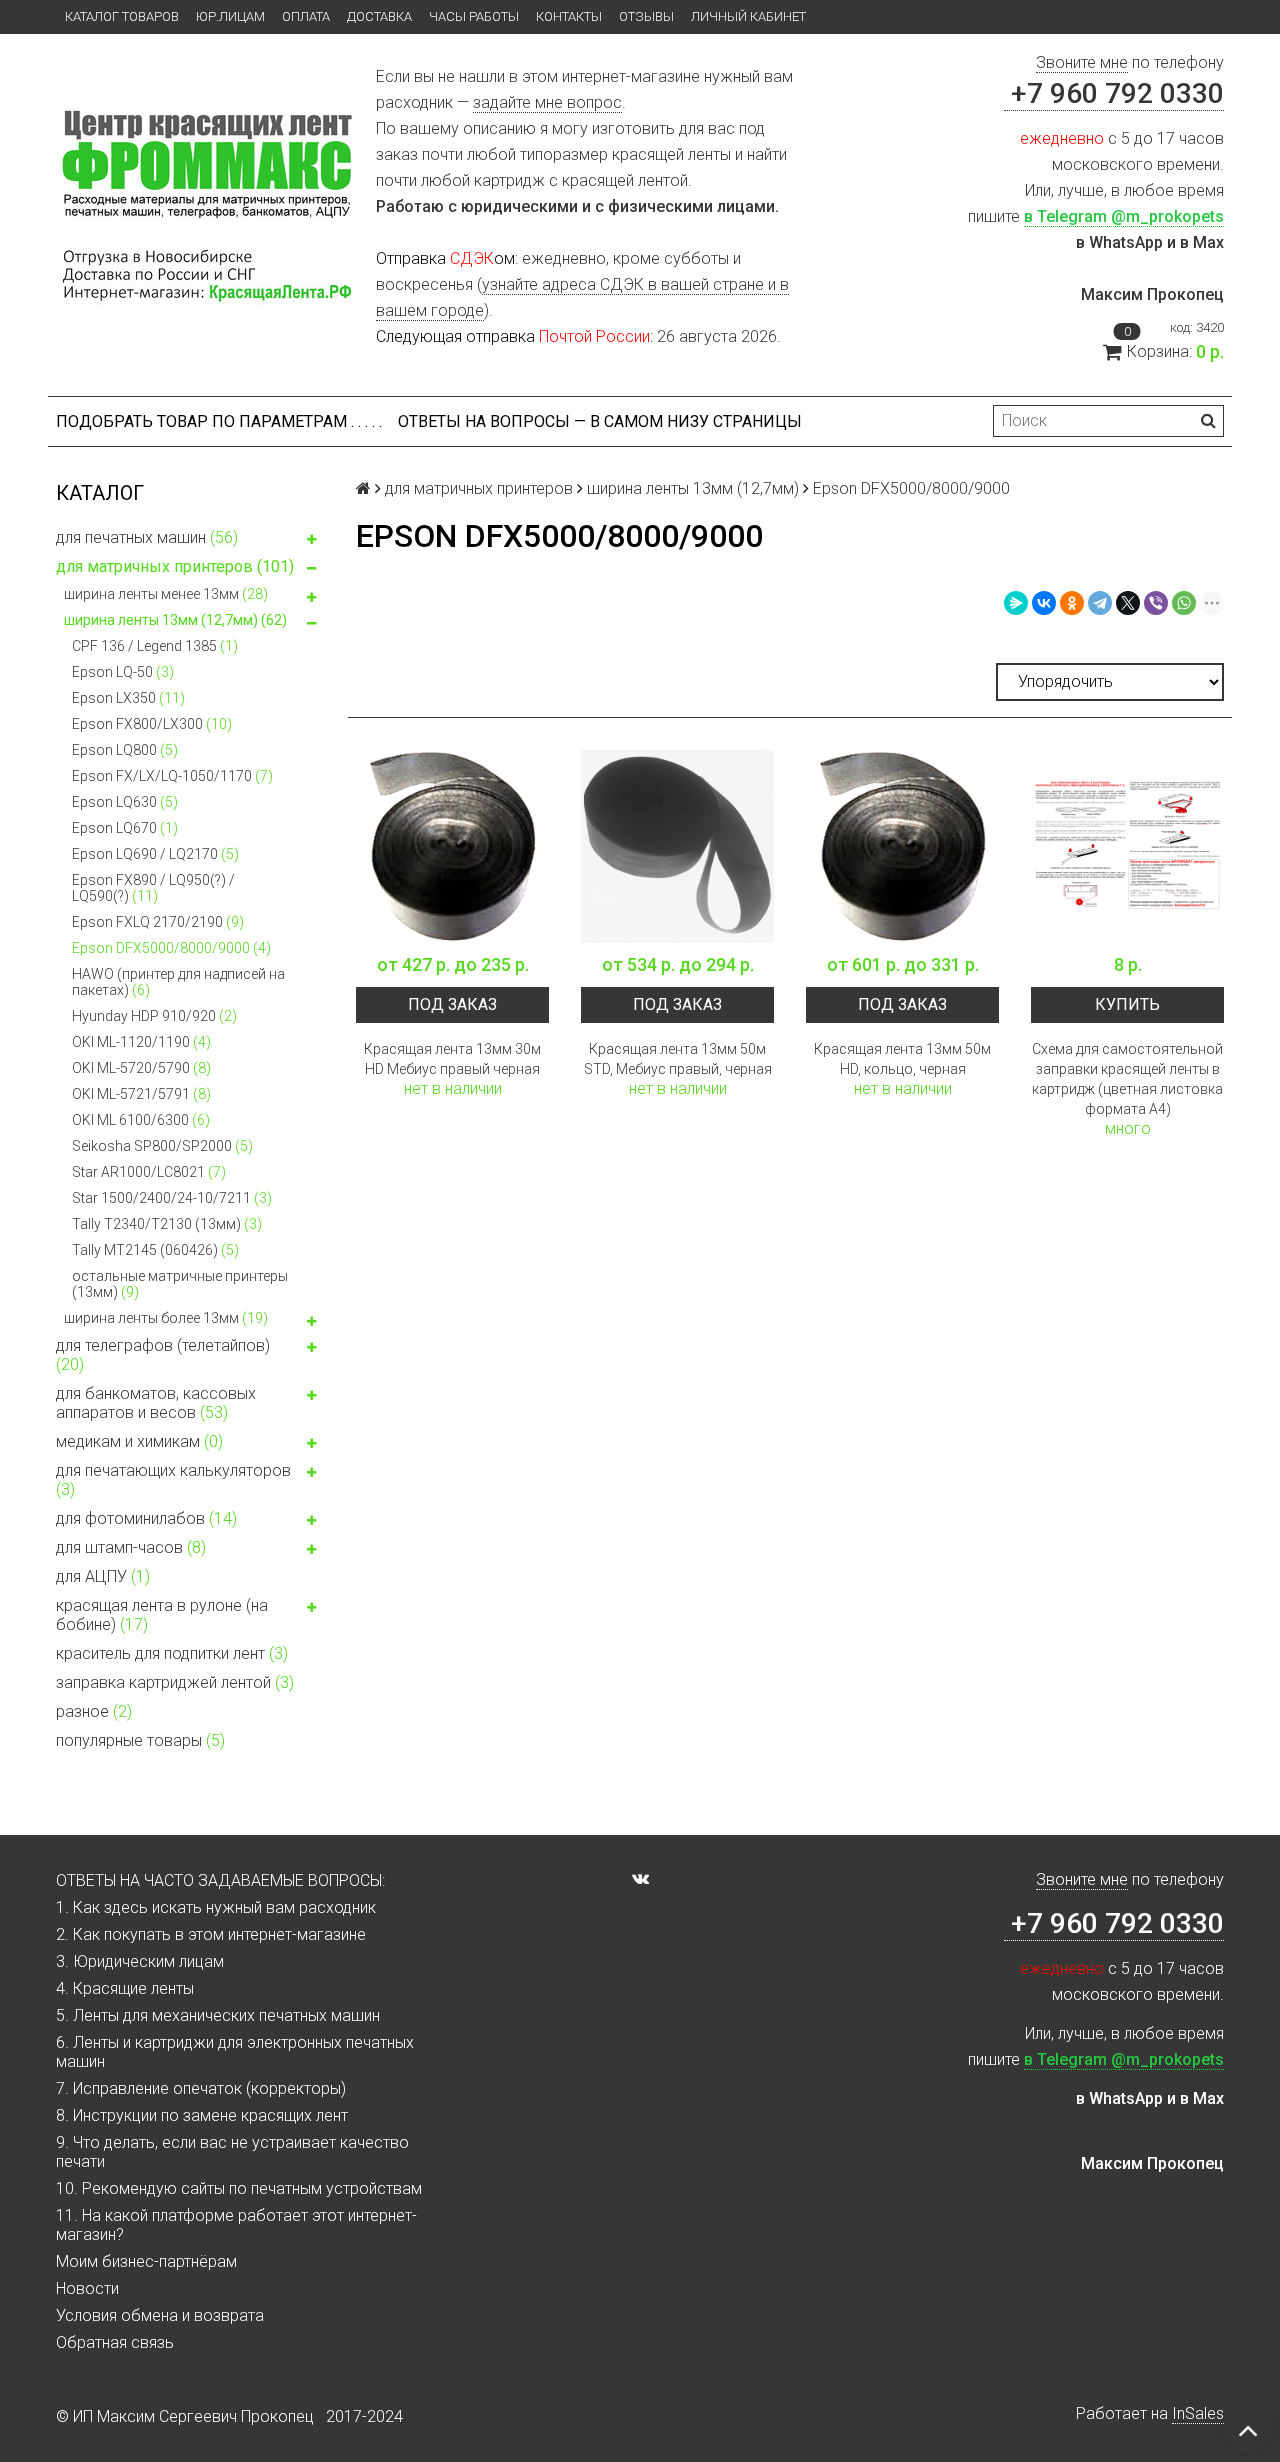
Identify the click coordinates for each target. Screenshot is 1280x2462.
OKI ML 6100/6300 (141, 1120)
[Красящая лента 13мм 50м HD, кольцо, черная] (902, 846)
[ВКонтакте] (1044, 603)
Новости (87, 2288)
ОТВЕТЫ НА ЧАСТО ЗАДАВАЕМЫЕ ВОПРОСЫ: (220, 1880)
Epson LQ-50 (123, 672)
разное (94, 1711)
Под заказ (452, 1004)
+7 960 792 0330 (1114, 93)
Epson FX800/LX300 (152, 724)
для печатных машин (147, 537)
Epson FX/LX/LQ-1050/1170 (172, 776)
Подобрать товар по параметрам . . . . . (219, 421)
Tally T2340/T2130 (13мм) (167, 1224)
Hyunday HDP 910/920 (154, 1016)
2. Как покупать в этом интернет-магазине (211, 1934)
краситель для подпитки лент (172, 1653)
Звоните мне (1082, 62)
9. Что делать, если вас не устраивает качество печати (232, 2152)
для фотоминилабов (146, 1518)
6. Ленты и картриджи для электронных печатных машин (235, 2052)
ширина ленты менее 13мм (166, 594)
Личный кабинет (748, 16)
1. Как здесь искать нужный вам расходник (216, 1907)
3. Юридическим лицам (140, 1961)
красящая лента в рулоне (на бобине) (162, 1615)
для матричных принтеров (175, 566)
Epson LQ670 (125, 828)
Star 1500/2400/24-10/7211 (172, 1198)
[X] (1128, 603)
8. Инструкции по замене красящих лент (202, 2115)
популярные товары (140, 1740)
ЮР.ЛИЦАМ (230, 16)
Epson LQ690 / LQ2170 (155, 854)
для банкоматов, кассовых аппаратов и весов (156, 1403)
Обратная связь (115, 2342)
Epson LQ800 (125, 750)
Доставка (379, 16)
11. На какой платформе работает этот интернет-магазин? (236, 2225)
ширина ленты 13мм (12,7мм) (175, 620)
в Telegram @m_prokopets (1124, 216)
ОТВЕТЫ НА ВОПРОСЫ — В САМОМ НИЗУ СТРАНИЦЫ (600, 421)
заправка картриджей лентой (175, 1682)
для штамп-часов (131, 1547)
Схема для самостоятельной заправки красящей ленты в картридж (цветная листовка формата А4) (1127, 1079)
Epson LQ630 (125, 802)
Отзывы (646, 16)
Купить (1127, 1004)
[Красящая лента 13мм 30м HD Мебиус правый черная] (452, 846)
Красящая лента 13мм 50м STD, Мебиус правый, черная (678, 1059)
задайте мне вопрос (547, 102)
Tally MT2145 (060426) (155, 1250)
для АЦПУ (103, 1576)
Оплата (306, 16)
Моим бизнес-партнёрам (146, 2261)
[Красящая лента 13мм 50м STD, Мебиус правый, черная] (677, 846)
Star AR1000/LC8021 (149, 1172)
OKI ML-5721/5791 (141, 1094)
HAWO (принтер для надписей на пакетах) (178, 982)
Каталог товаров (122, 16)
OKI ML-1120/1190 (141, 1042)
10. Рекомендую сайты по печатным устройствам (239, 2188)
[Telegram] (1100, 603)
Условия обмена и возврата (160, 2315)
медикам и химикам (139, 1441)
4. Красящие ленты (125, 1988)
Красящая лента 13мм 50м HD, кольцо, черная (902, 1059)
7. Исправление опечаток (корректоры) (201, 2088)
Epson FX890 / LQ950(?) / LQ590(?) (153, 888)
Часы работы (474, 16)
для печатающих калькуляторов (173, 1480)
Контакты (569, 16)
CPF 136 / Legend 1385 (155, 646)
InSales (1198, 2413)
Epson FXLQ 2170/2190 (158, 922)
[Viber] (1156, 603)
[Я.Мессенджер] (1016, 603)
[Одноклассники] (1072, 603)
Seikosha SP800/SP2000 (162, 1146)
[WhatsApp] (1184, 603)
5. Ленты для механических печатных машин (218, 2015)
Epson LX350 (128, 698)
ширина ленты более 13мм (166, 1318)
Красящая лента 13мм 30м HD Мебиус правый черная (452, 1059)
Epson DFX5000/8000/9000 (171, 948)
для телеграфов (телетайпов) (163, 1355)
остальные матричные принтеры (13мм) (180, 1284)
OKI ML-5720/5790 (141, 1068)
